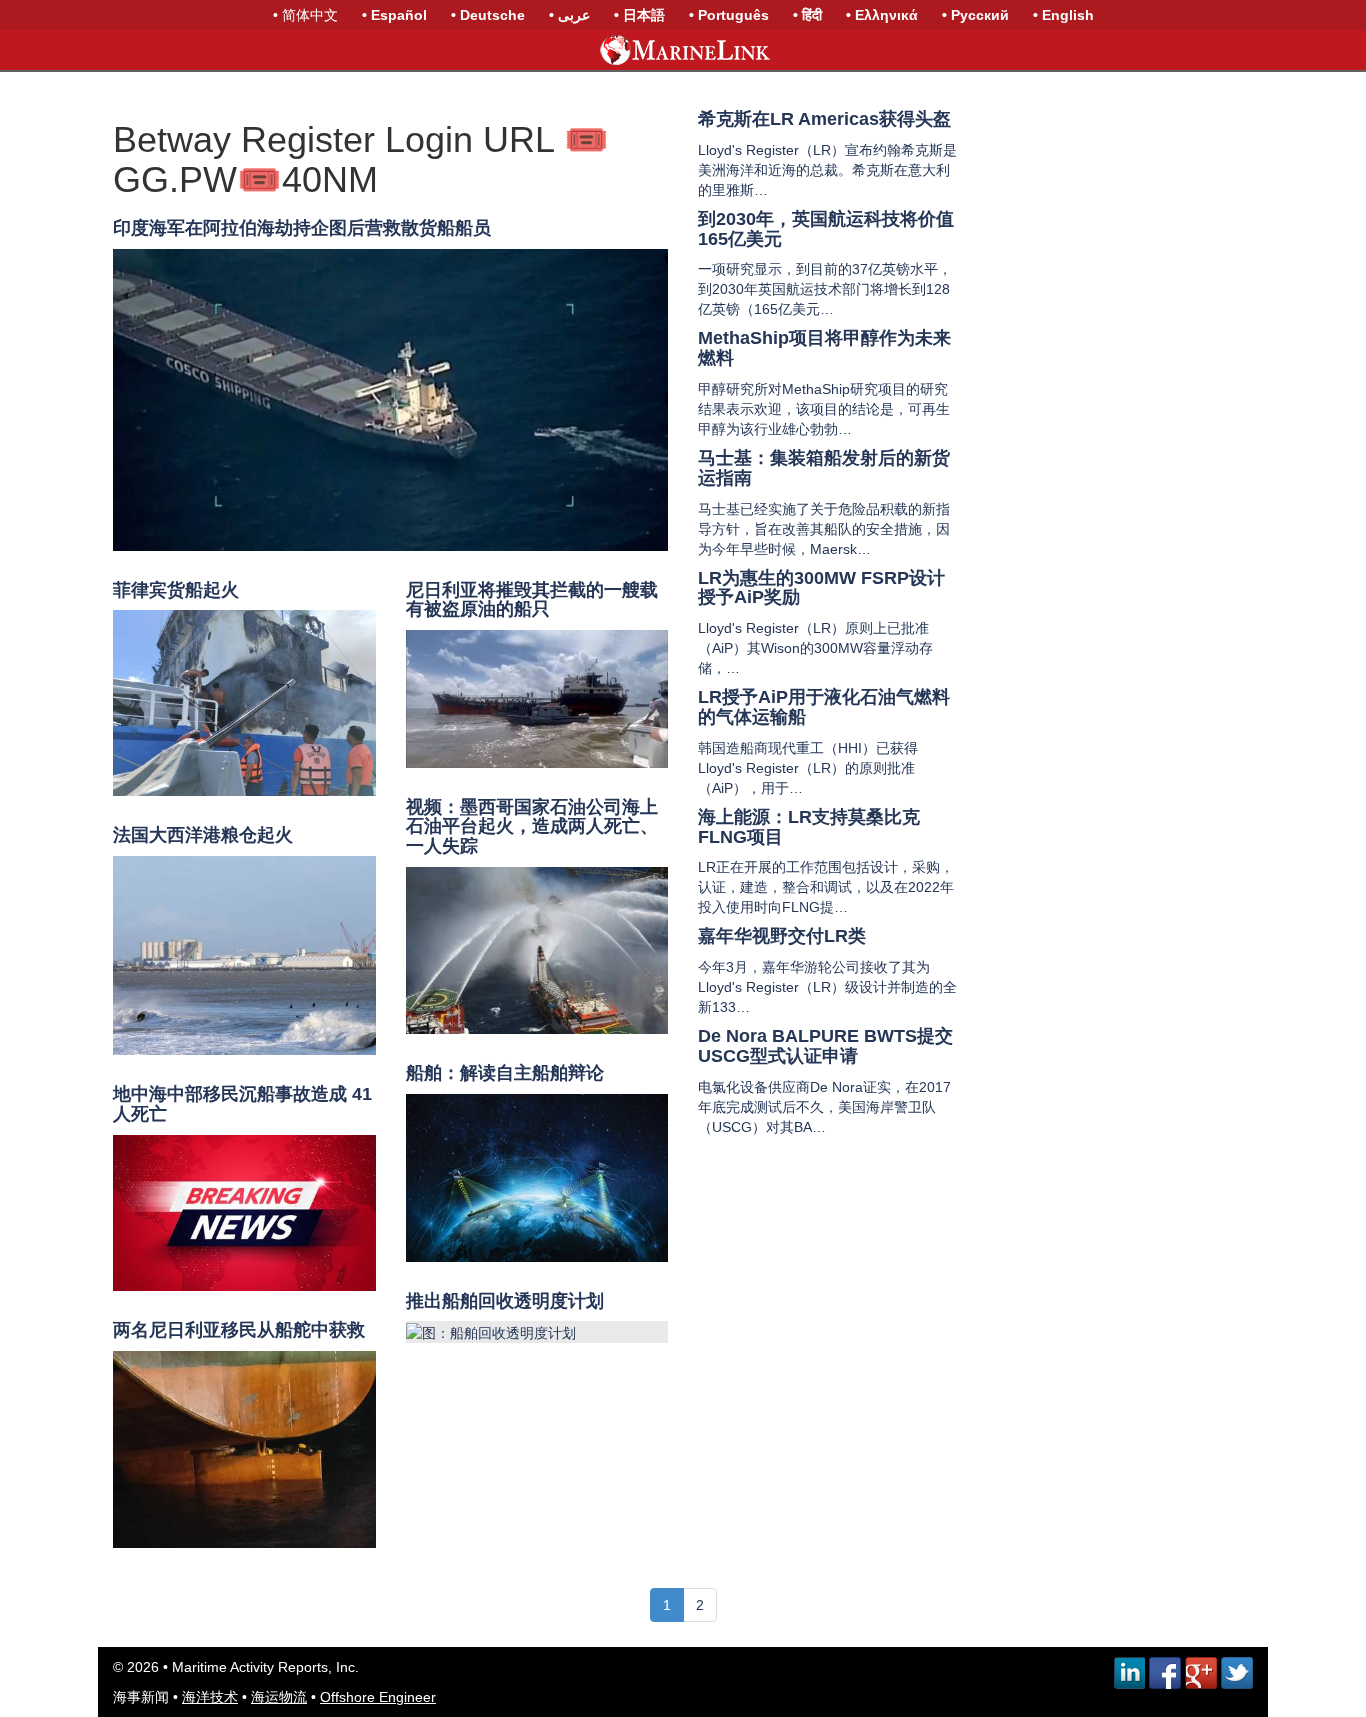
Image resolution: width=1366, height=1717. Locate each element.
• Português (729, 15)
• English (1063, 15)
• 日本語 (639, 15)
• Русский (975, 15)
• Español (394, 15)
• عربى (569, 15)
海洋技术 (210, 1697)
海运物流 (279, 1697)
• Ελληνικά (882, 15)
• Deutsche (488, 15)
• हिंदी (807, 15)
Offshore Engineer (378, 1697)
